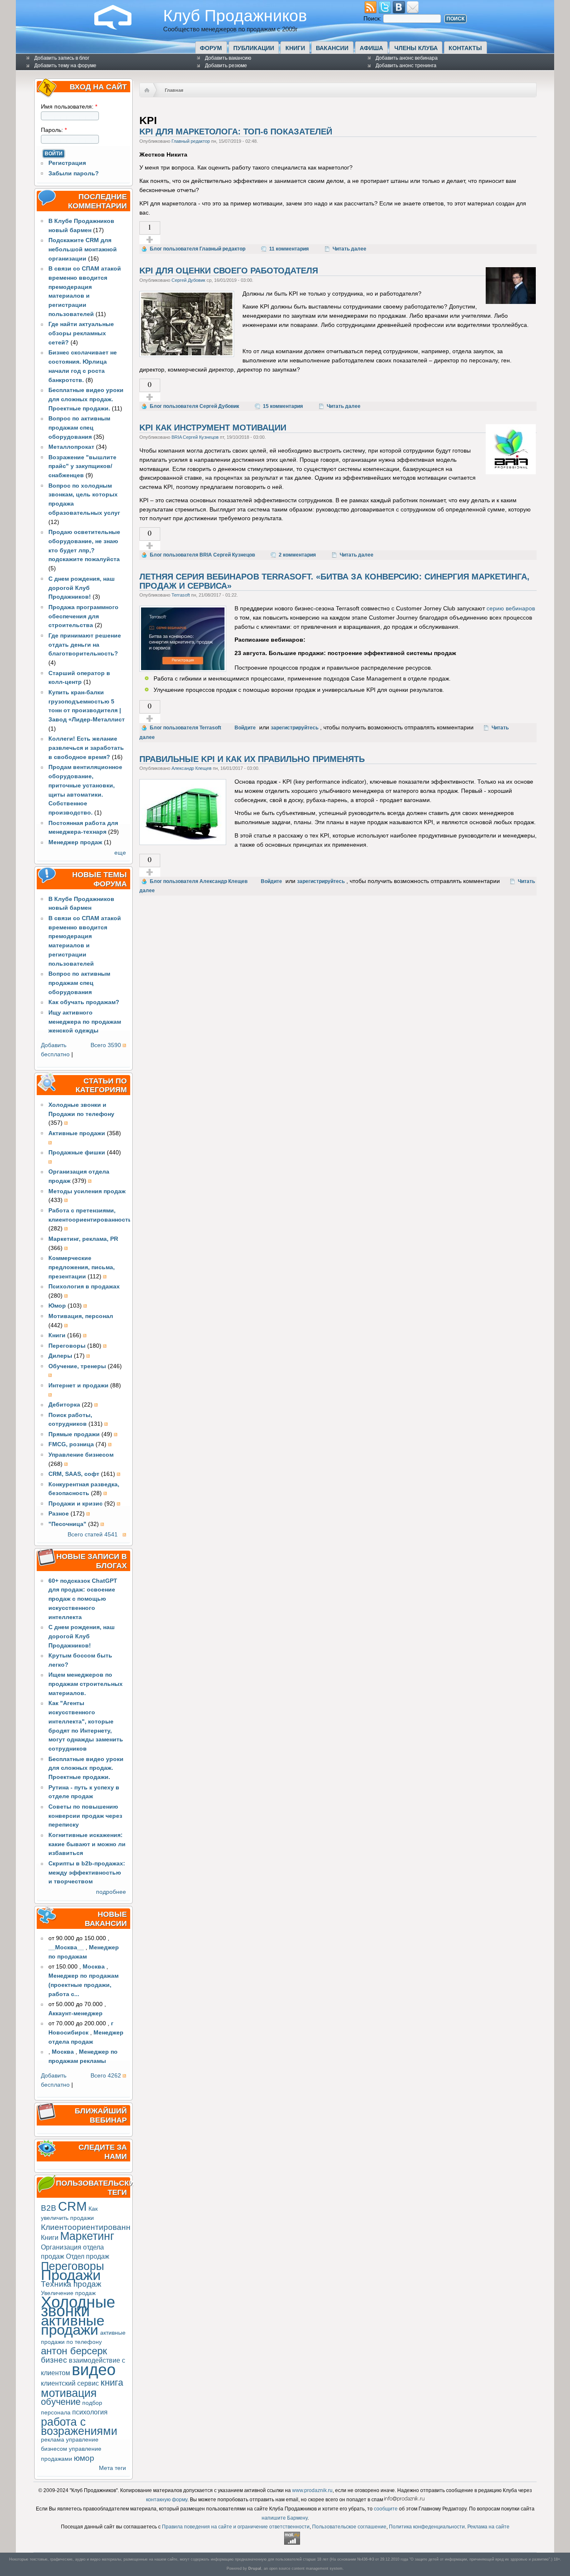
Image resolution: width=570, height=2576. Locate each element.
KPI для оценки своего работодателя (229, 271)
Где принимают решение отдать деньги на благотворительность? (85, 645)
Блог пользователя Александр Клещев (199, 881)
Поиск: (373, 19)
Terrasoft (181, 595)
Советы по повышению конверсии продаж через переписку (85, 1816)
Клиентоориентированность (94, 2227)
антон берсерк (74, 2351)
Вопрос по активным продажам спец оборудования (79, 428)
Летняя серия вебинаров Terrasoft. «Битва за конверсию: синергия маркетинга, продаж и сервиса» (334, 581)
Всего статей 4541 (93, 1535)
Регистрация (67, 163)
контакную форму (167, 2500)
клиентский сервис (70, 2383)
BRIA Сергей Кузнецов (195, 437)
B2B (49, 2208)
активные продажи (73, 2325)
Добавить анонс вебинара (407, 58)
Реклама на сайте (488, 2527)
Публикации (254, 48)
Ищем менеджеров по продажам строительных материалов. (86, 1684)
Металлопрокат (71, 447)
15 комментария (283, 406)
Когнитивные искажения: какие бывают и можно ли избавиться (87, 1844)
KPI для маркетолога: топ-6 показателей (236, 132)
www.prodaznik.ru (312, 2490)
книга (112, 2382)
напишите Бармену (285, 2518)
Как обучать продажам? (84, 1002)
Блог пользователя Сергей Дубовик (194, 406)
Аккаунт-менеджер (76, 2013)
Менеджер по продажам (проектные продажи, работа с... (83, 1985)
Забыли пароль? (74, 173)
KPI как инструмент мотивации (213, 428)
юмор (84, 2458)
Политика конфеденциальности (427, 2527)
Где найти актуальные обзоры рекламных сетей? (81, 333)
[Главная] (119, 28)
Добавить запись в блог (62, 58)
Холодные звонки (78, 2307)
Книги (295, 48)
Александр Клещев (192, 768)
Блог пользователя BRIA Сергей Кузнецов (202, 555)
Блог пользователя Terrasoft (185, 728)
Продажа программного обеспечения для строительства (83, 616)
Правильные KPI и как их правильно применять (252, 759)
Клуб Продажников (235, 15)
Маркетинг (87, 2236)
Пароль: (54, 130)
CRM (72, 2206)
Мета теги (112, 2468)
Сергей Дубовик (188, 280)
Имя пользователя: (69, 107)
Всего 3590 (106, 1045)
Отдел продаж (88, 2256)
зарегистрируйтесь (295, 728)
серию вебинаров (511, 609)
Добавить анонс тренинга (406, 66)
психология (90, 2412)
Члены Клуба (416, 48)
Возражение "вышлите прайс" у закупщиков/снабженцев (82, 467)
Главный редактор (191, 141)
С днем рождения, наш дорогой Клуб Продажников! (82, 588)
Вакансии (332, 48)
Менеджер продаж (75, 842)
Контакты (465, 48)
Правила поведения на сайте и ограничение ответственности (236, 2527)
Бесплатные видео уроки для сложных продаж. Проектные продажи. (86, 399)
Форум (211, 48)
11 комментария (289, 249)
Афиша (371, 48)
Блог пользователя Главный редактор (198, 249)
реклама (53, 2440)
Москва (94, 1967)
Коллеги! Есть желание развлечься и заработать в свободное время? (86, 748)
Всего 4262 (106, 2076)
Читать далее (349, 249)
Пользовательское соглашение (349, 2527)
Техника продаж (71, 2284)
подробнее (111, 1892)
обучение (61, 2402)
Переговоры (72, 2266)
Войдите (245, 728)
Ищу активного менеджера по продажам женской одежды (85, 1022)
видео (94, 2370)
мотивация (69, 2393)
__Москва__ (66, 1947)
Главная (174, 90)
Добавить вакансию (228, 58)
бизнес (54, 2360)
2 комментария (297, 555)
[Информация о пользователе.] (511, 302)
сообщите (386, 2509)
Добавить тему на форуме (65, 66)
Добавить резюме (226, 66)
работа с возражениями (79, 2426)
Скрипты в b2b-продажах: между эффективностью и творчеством (87, 1873)
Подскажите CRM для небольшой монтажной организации (83, 249)
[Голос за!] (150, 240)
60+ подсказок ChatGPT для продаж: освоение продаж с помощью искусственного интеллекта (83, 1599)
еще (120, 853)
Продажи (71, 2275)
